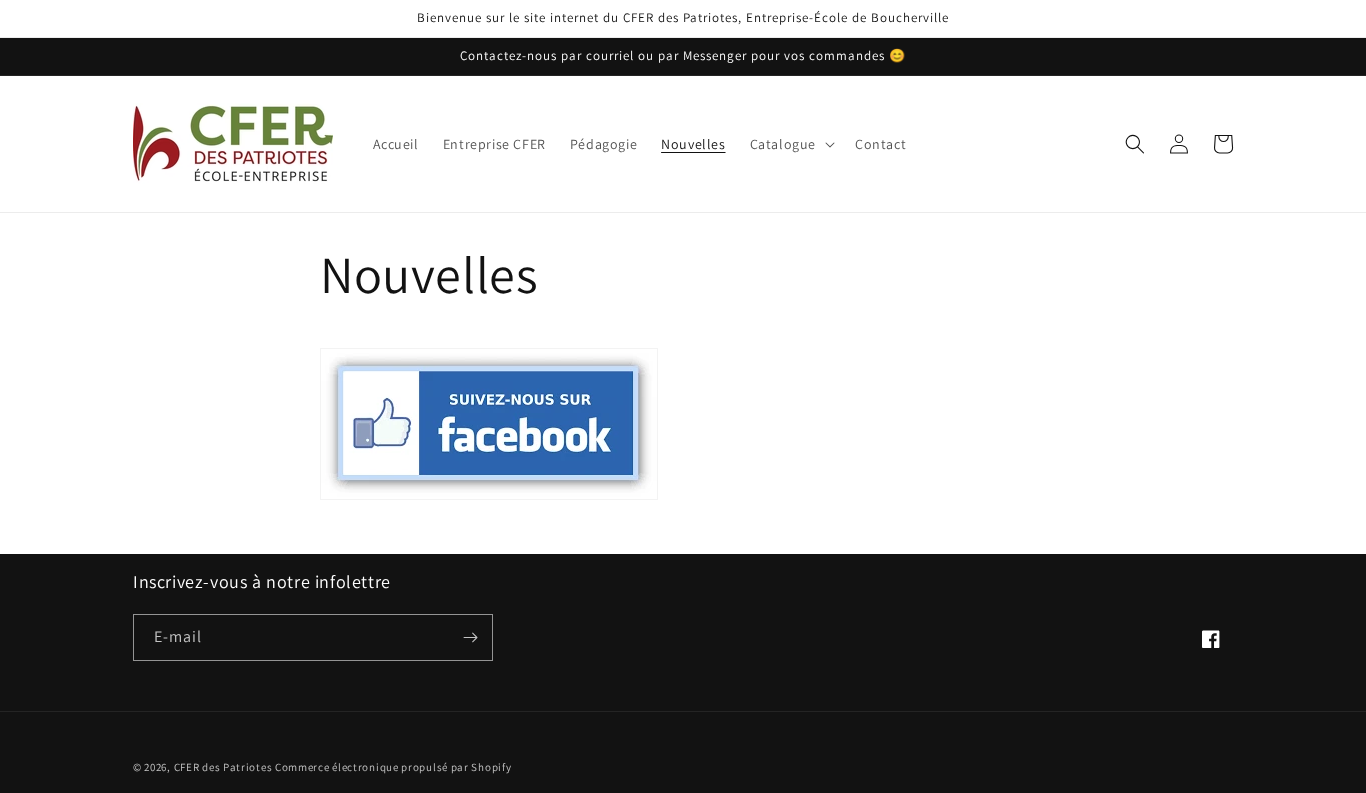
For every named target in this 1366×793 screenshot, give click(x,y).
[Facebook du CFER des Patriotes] (489, 498)
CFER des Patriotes (223, 767)
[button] (790, 144)
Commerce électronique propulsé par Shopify (393, 767)
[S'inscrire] (470, 637)
